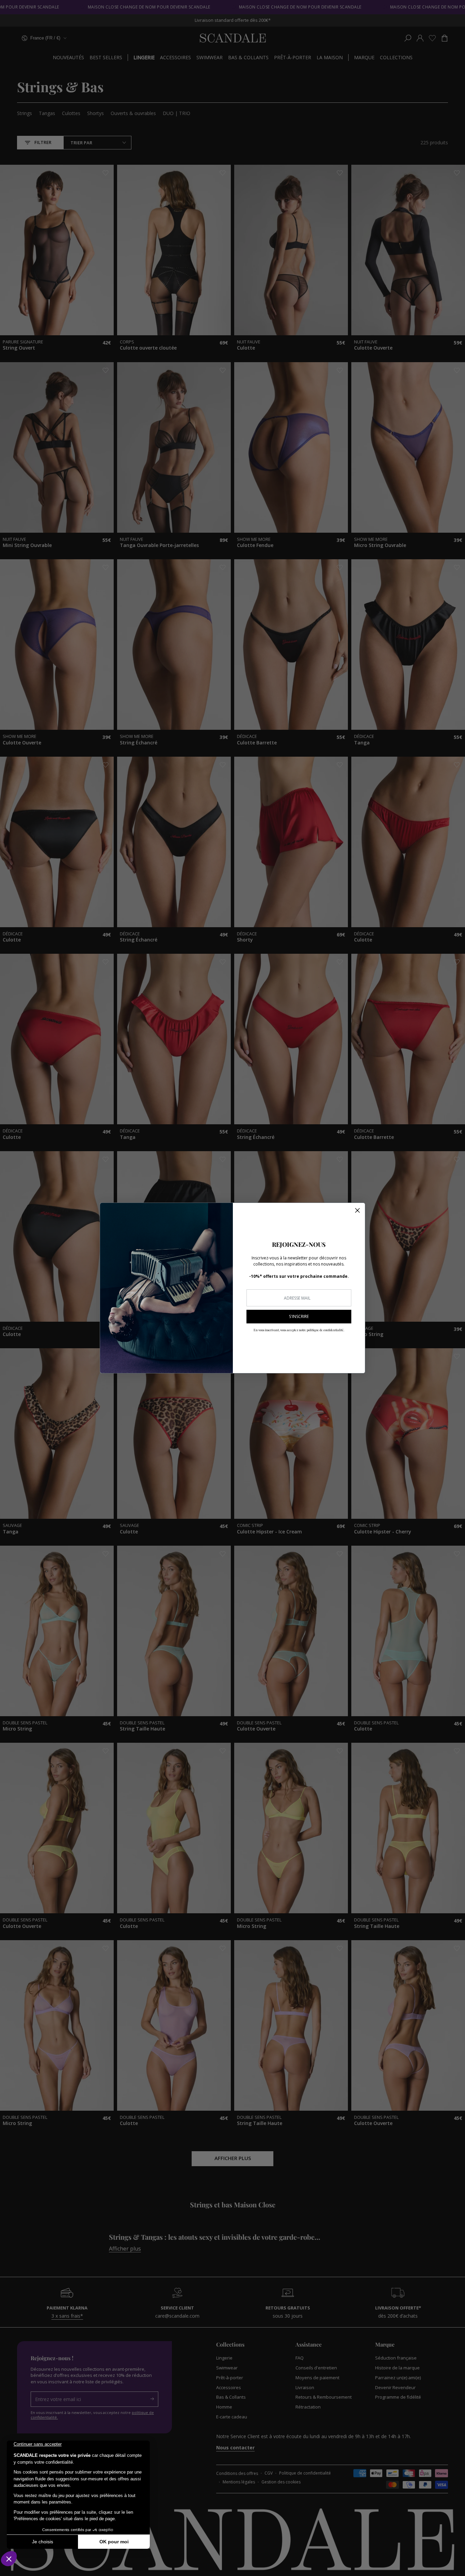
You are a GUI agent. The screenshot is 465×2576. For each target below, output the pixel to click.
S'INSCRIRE (299, 1316)
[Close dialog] (357, 1210)
